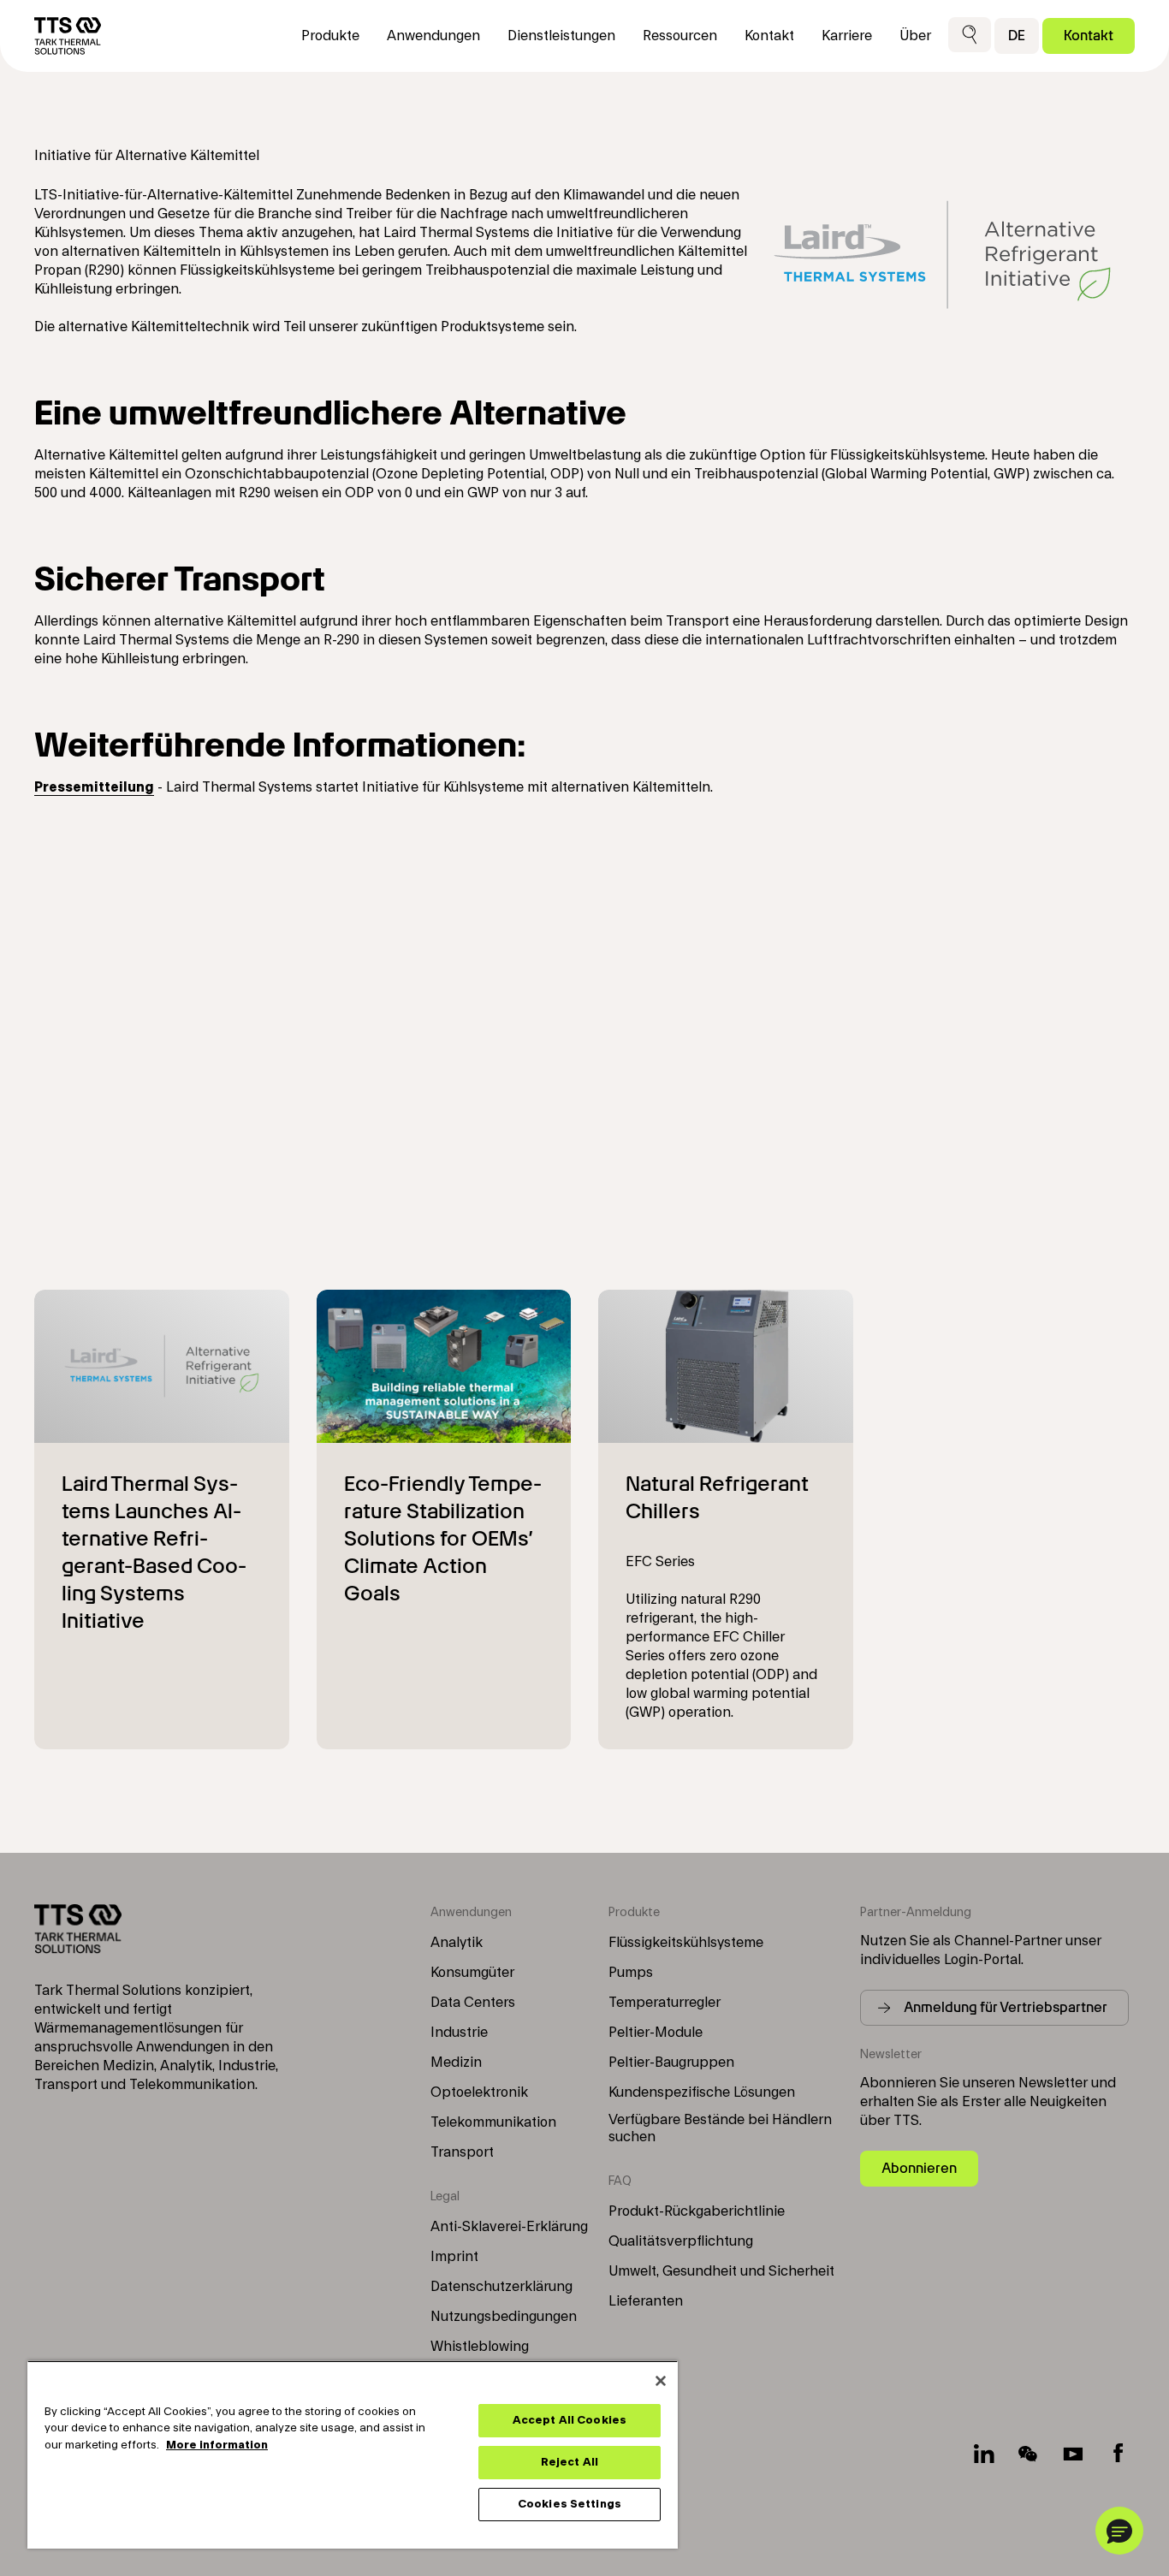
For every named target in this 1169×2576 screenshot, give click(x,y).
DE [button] (1017, 36)
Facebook (1118, 2454)
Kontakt (1089, 36)
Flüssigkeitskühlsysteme (686, 1943)
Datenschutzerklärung (501, 2287)
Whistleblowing (480, 2347)
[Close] (661, 2381)
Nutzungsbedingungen (504, 2317)
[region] (353, 2454)
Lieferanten (646, 2301)
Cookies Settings (570, 2504)
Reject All (570, 2462)
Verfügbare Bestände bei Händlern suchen (720, 2128)
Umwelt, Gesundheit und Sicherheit (721, 2271)
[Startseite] (68, 36)
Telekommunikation (493, 2122)
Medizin (456, 2063)
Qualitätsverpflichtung (681, 2241)
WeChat (1029, 2454)
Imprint (454, 2257)
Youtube (1073, 2454)
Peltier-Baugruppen (671, 2063)
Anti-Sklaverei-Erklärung (509, 2227)
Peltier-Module (656, 2033)
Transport (462, 2152)
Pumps (631, 1973)
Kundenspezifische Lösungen (702, 2092)
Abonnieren (919, 2168)
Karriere (847, 36)
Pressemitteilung (94, 787)
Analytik (457, 1943)
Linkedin (984, 2454)
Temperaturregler (665, 2003)
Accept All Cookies (570, 2420)
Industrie (459, 2033)
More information (217, 2445)
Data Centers (473, 2003)
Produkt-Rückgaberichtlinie (697, 2211)
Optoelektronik (479, 2092)
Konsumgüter (472, 1973)
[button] (970, 36)
